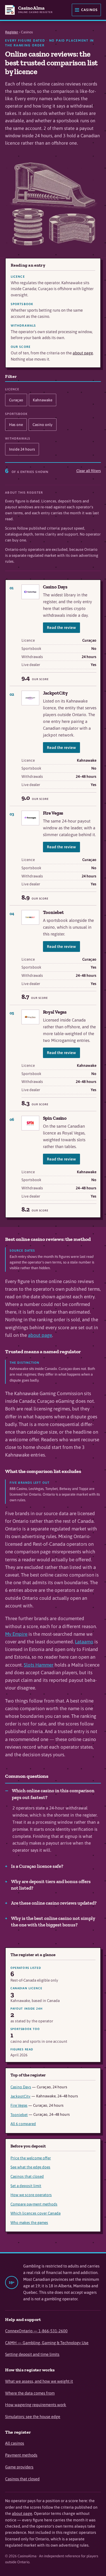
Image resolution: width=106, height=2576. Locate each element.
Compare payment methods (34, 2204)
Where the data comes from (30, 2393)
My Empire (16, 1634)
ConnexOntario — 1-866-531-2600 (36, 2331)
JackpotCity (56, 693)
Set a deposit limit (26, 2186)
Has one (16, 425)
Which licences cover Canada (35, 2213)
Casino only (43, 425)
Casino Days (55, 587)
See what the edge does (30, 2167)
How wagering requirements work (36, 2405)
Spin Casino (55, 1118)
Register (12, 32)
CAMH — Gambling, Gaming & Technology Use (47, 2343)
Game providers (19, 2467)
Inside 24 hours (22, 449)
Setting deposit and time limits (32, 2354)
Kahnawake (43, 400)
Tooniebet (53, 912)
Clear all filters (89, 471)
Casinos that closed (27, 2176)
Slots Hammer (39, 1665)
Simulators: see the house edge (33, 2417)
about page (83, 353)
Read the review (61, 628)
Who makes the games (29, 2222)
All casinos (15, 2443)
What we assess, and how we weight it (39, 2381)
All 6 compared (23, 2124)
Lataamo (84, 1642)
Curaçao (16, 400)
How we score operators (31, 2195)
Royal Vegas (55, 1012)
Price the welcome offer (31, 2158)
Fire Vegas (53, 813)
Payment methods (21, 2455)
